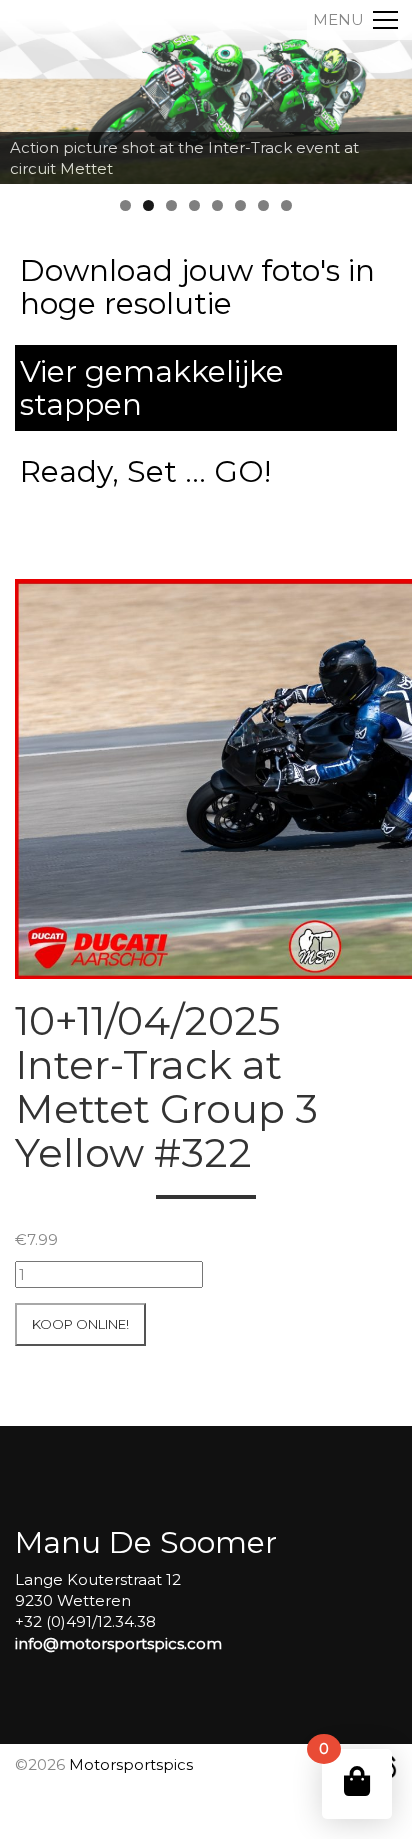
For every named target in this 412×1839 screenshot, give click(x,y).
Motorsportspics (131, 1764)
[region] (206, 92)
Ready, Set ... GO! (145, 471)
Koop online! (80, 1324)
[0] (357, 1781)
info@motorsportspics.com (118, 1643)
